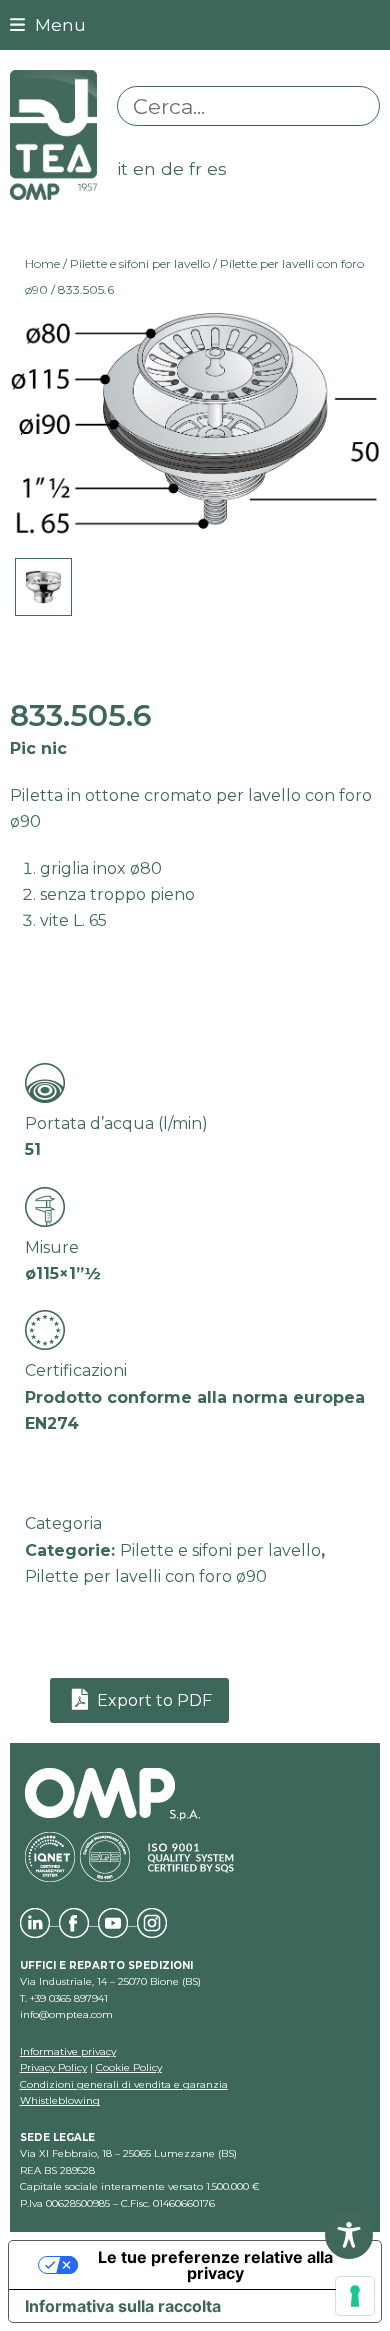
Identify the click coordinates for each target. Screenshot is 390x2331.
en (144, 168)
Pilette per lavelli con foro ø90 (146, 1576)
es (217, 168)
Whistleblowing (60, 2100)
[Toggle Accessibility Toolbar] (349, 2235)
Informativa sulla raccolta (123, 2306)
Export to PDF (152, 1700)
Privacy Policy (53, 2067)
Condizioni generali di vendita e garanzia (124, 2084)
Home (42, 263)
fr (195, 168)
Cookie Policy (129, 2067)
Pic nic (38, 748)
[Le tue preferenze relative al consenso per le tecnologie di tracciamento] (355, 2296)
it (122, 168)
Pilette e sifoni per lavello (140, 263)
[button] (48, 24)
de (172, 168)
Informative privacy (68, 2051)
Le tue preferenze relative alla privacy (215, 2265)
